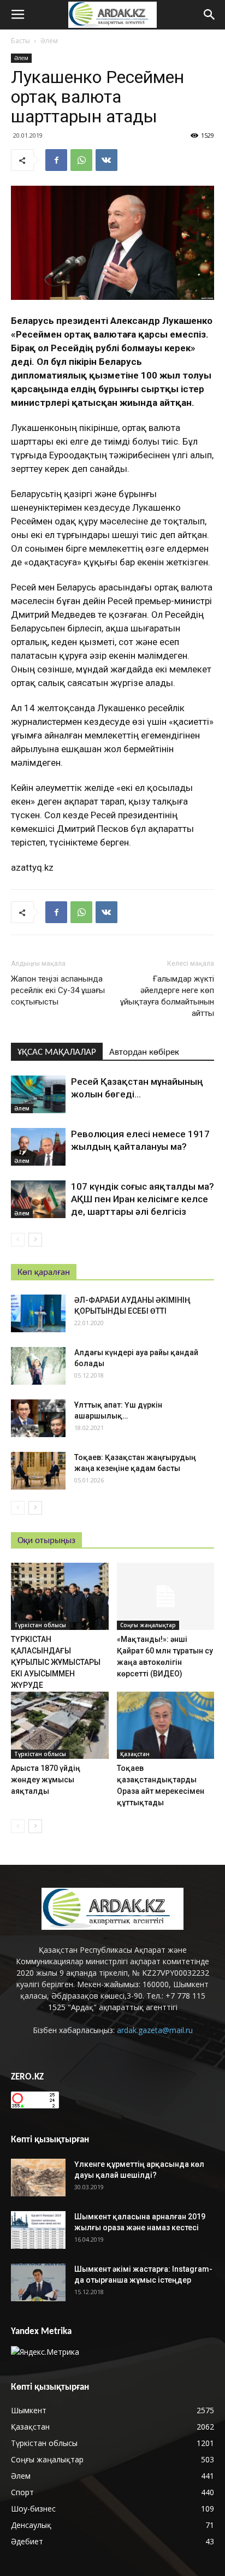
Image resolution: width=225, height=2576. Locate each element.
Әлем (49, 41)
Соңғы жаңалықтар (148, 1625)
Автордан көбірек (144, 1052)
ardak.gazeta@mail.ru (155, 2030)
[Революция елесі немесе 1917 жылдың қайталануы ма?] (38, 1147)
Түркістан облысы (40, 1625)
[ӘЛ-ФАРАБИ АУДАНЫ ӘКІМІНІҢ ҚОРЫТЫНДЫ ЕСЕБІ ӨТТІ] (38, 1313)
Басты (20, 41)
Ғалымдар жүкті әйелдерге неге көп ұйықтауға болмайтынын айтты (167, 996)
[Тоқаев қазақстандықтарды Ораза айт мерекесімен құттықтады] (166, 1725)
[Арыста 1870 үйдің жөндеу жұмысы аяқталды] (60, 1725)
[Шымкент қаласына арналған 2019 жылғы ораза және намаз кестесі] (38, 2230)
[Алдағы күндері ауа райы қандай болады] (38, 1366)
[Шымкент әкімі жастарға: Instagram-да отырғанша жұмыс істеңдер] (38, 2282)
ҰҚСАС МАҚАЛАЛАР (57, 1052)
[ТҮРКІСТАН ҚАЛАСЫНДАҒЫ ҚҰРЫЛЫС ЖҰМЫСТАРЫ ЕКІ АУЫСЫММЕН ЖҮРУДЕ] (60, 1596)
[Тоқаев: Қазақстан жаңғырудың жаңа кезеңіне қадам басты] (38, 1471)
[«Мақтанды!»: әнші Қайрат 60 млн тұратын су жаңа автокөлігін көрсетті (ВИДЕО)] (166, 1596)
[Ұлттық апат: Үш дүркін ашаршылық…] (38, 1418)
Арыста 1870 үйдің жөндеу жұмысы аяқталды (46, 1780)
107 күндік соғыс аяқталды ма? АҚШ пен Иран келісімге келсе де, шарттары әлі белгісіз (143, 1199)
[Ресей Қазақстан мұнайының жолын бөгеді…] (38, 1094)
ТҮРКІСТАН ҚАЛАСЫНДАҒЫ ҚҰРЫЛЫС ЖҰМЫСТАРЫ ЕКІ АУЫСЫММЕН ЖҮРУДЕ (56, 1662)
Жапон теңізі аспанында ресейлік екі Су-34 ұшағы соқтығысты (58, 990)
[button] (210, 15)
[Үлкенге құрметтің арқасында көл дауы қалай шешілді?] (38, 2178)
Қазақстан (135, 1754)
